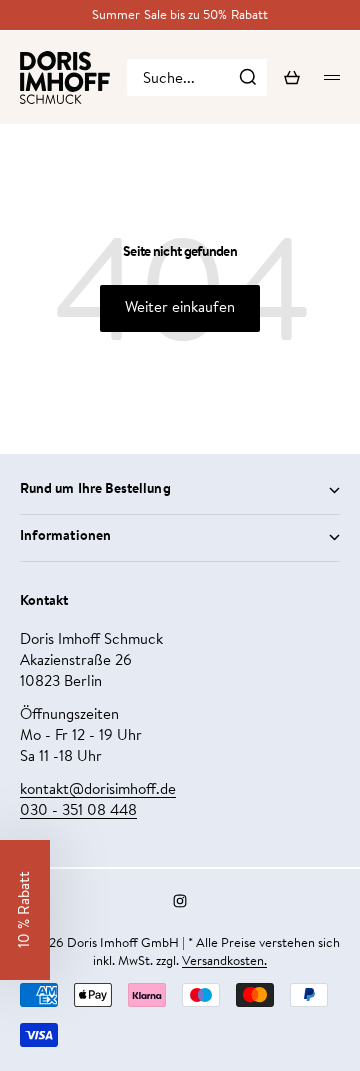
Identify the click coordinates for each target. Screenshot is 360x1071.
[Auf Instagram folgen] (180, 901)
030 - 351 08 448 (78, 811)
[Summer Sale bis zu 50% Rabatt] (180, 15)
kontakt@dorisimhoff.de (98, 790)
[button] (25, 910)
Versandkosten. (224, 961)
